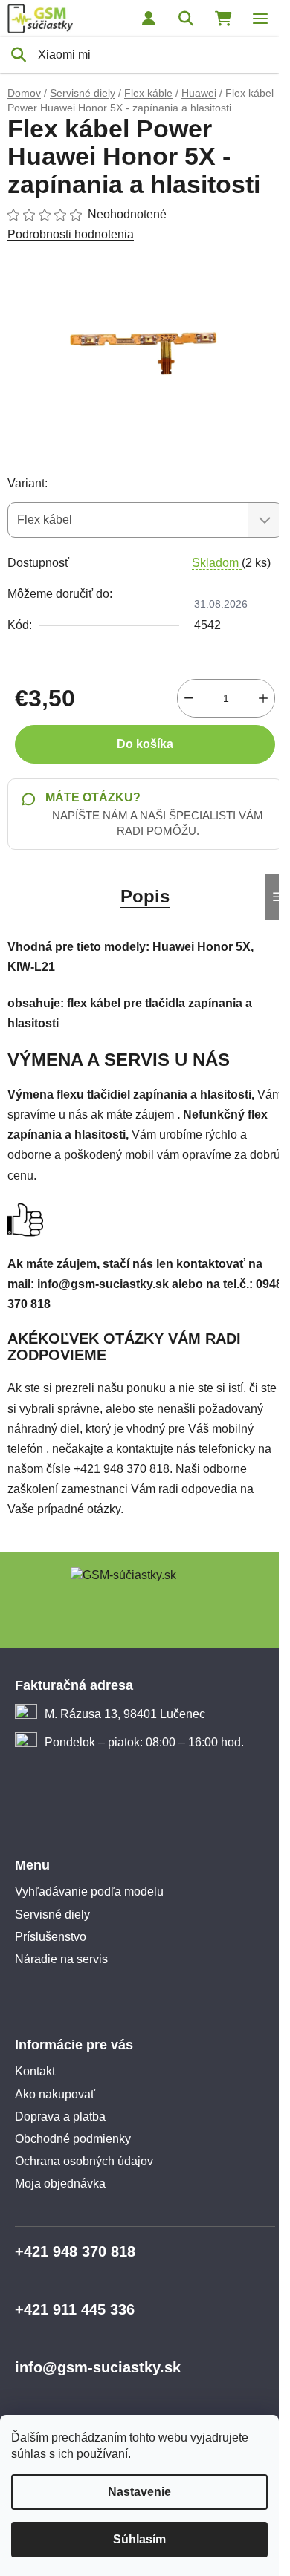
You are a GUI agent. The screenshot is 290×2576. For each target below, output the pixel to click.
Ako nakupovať (55, 2094)
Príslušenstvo (51, 1937)
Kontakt (35, 2071)
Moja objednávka (60, 2183)
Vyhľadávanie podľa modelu (89, 1892)
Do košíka (145, 744)
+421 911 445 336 (75, 2309)
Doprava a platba (60, 2117)
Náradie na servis (61, 1959)
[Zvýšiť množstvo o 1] (263, 698)
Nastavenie (139, 2492)
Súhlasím (139, 2539)
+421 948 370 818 (75, 2251)
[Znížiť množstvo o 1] (189, 698)
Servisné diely (52, 1915)
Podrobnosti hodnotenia (71, 234)
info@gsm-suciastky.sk (98, 2367)
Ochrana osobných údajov (84, 2161)
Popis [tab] (145, 896)
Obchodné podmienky (73, 2139)
